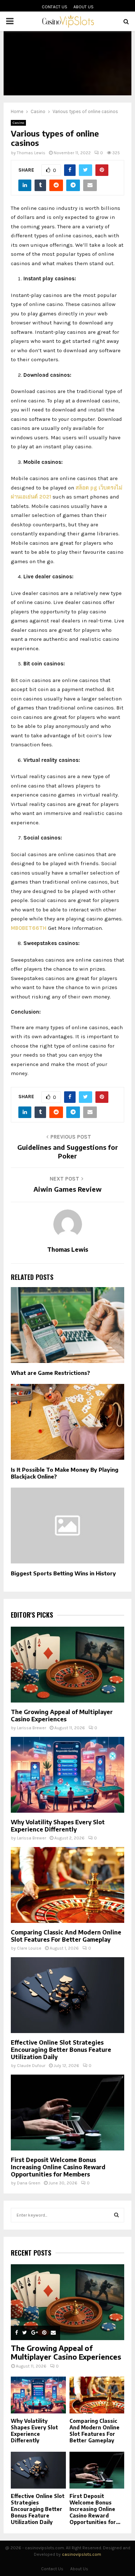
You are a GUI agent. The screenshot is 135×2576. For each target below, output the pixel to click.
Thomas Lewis (31, 153)
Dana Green (29, 2183)
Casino (18, 123)
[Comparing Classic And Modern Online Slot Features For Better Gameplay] (67, 1885)
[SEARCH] (116, 2215)
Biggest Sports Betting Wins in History (63, 1573)
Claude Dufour (31, 2066)
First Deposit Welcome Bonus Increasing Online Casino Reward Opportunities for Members (58, 2167)
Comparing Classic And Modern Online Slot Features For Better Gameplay (66, 1936)
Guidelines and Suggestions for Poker (68, 1151)
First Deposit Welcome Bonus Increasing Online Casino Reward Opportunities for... (95, 2509)
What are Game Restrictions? (50, 1373)
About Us (84, 7)
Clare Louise (29, 1948)
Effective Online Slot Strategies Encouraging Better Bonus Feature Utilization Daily (61, 2050)
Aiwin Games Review (67, 1189)
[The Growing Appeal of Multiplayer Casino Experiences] (67, 1665)
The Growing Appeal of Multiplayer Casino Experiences (62, 1716)
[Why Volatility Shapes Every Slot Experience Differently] (67, 1775)
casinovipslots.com (82, 2554)
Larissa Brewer (31, 1728)
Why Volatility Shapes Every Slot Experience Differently (58, 1826)
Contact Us (55, 7)
